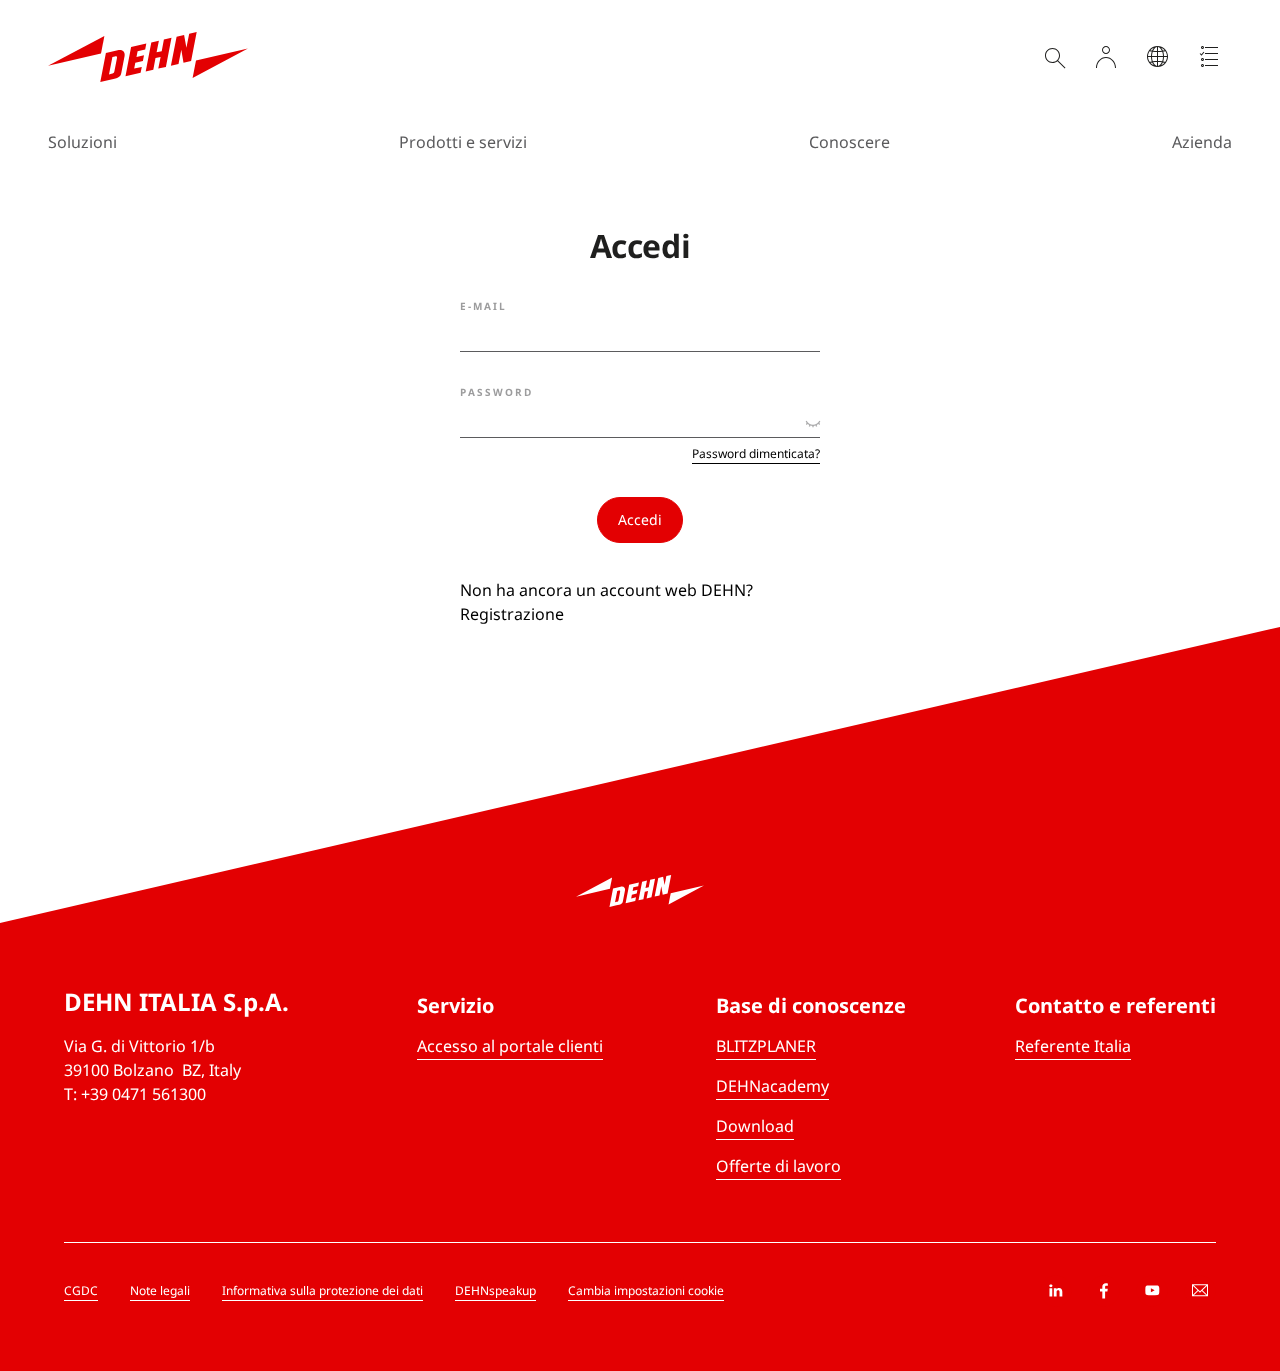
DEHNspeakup (495, 1290)
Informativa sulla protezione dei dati (322, 1290)
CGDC (81, 1290)
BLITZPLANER (766, 1046)
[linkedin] (1056, 1291)
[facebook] (1104, 1291)
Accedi (640, 519)
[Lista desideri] (1210, 57)
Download (755, 1126)
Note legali (160, 1290)
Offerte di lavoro (778, 1166)
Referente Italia (1073, 1046)
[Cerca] (1054, 57)
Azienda (1202, 142)
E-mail (483, 306)
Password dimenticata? (756, 454)
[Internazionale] (1158, 57)
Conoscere (849, 142)
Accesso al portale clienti (510, 1046)
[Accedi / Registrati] (1106, 57)
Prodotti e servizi (463, 142)
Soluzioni (82, 142)
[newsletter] (1200, 1291)
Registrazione (512, 614)
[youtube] (1152, 1291)
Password (496, 392)
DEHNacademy (772, 1086)
